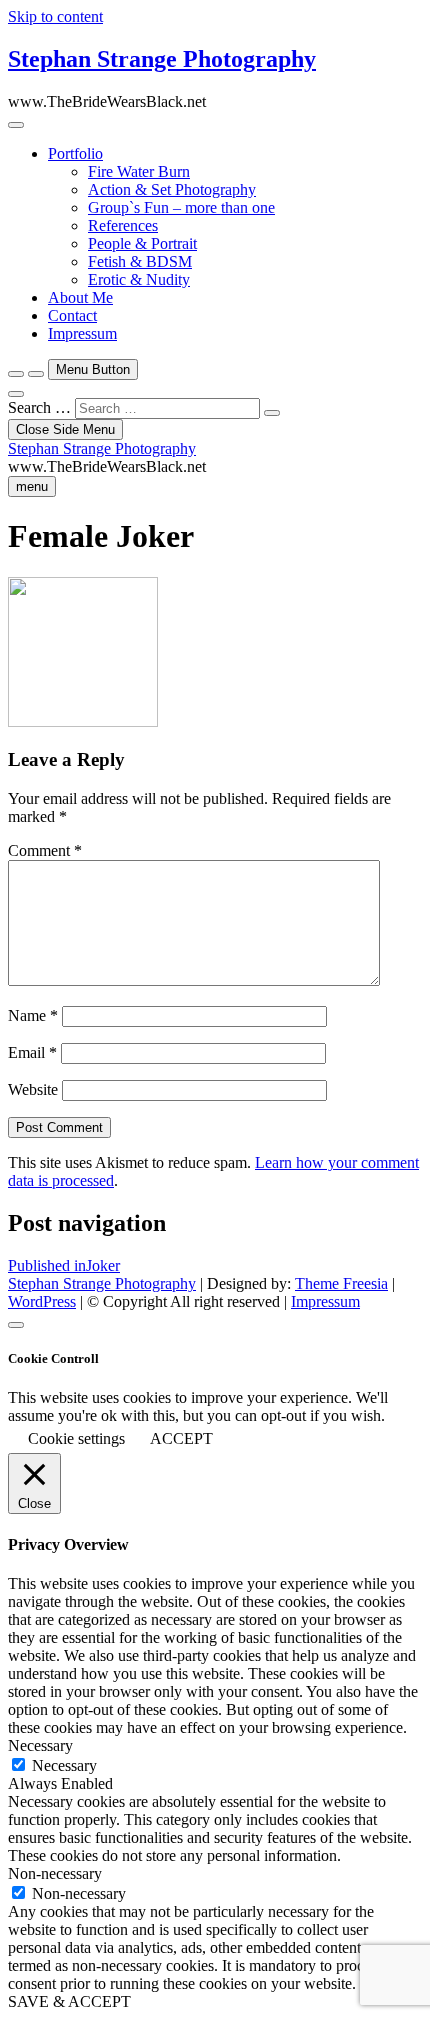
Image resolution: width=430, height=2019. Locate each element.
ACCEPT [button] (181, 1438)
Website (33, 1089)
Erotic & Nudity (139, 279)
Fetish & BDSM (140, 261)
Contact (72, 315)
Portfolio (75, 153)
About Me (80, 297)
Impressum (82, 333)
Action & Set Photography (172, 189)
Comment (45, 850)
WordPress (42, 1301)
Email (32, 1052)
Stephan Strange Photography (162, 59)
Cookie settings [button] (76, 1438)
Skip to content (55, 16)
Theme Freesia (341, 1283)
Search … (39, 407)
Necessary (64, 1765)
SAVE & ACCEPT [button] (69, 2001)
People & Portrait (142, 243)
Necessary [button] (40, 1745)
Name (33, 1015)
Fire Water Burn (139, 171)
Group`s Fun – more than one (181, 207)
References (123, 225)
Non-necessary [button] (55, 1873)
